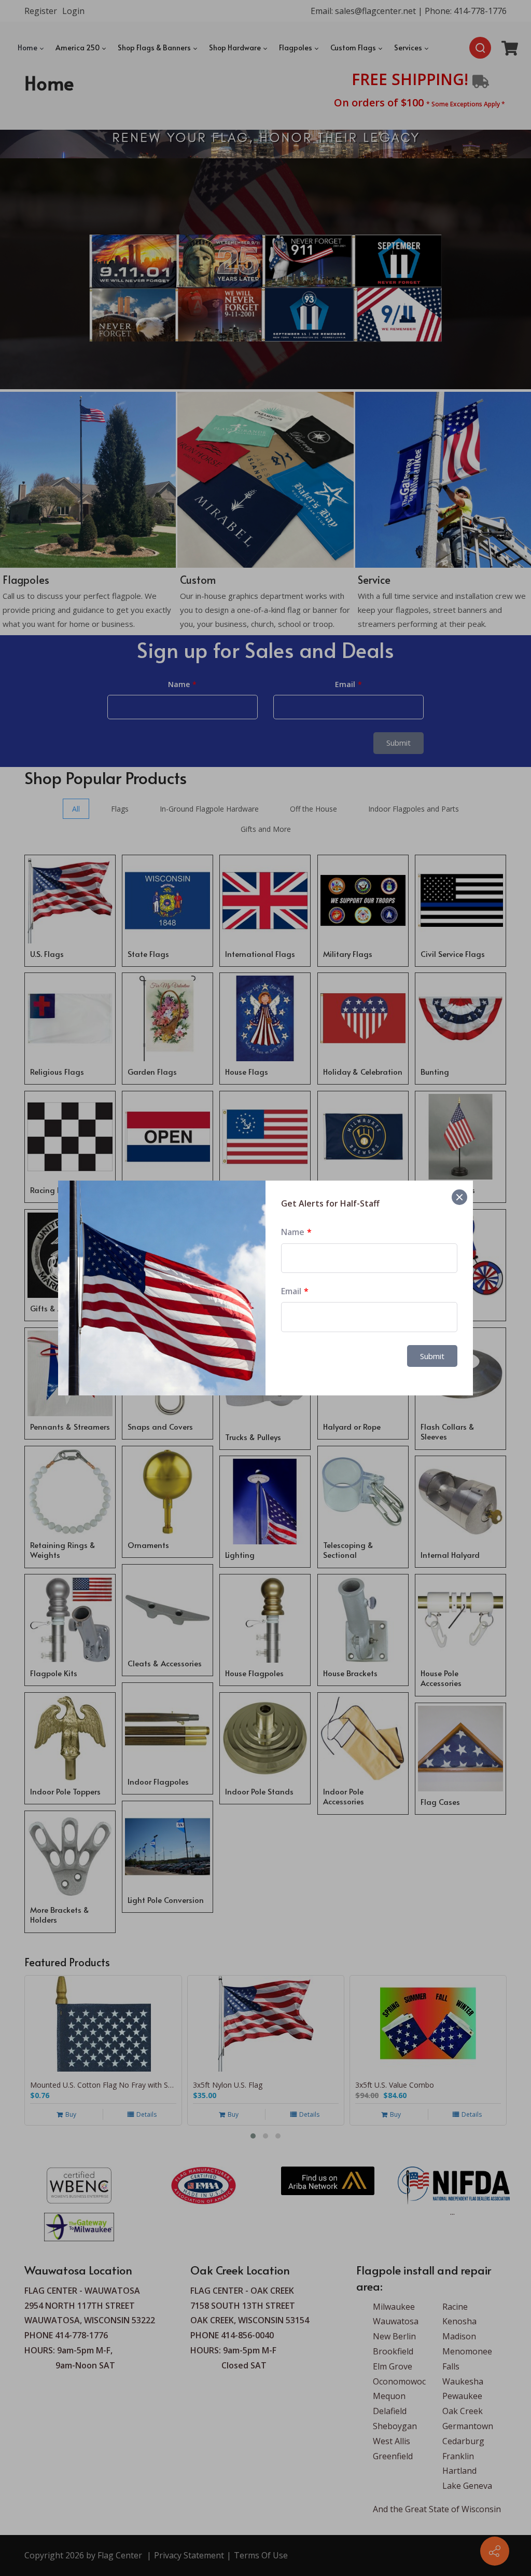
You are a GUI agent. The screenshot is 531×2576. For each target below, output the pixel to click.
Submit (432, 1356)
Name (293, 1232)
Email (291, 1291)
